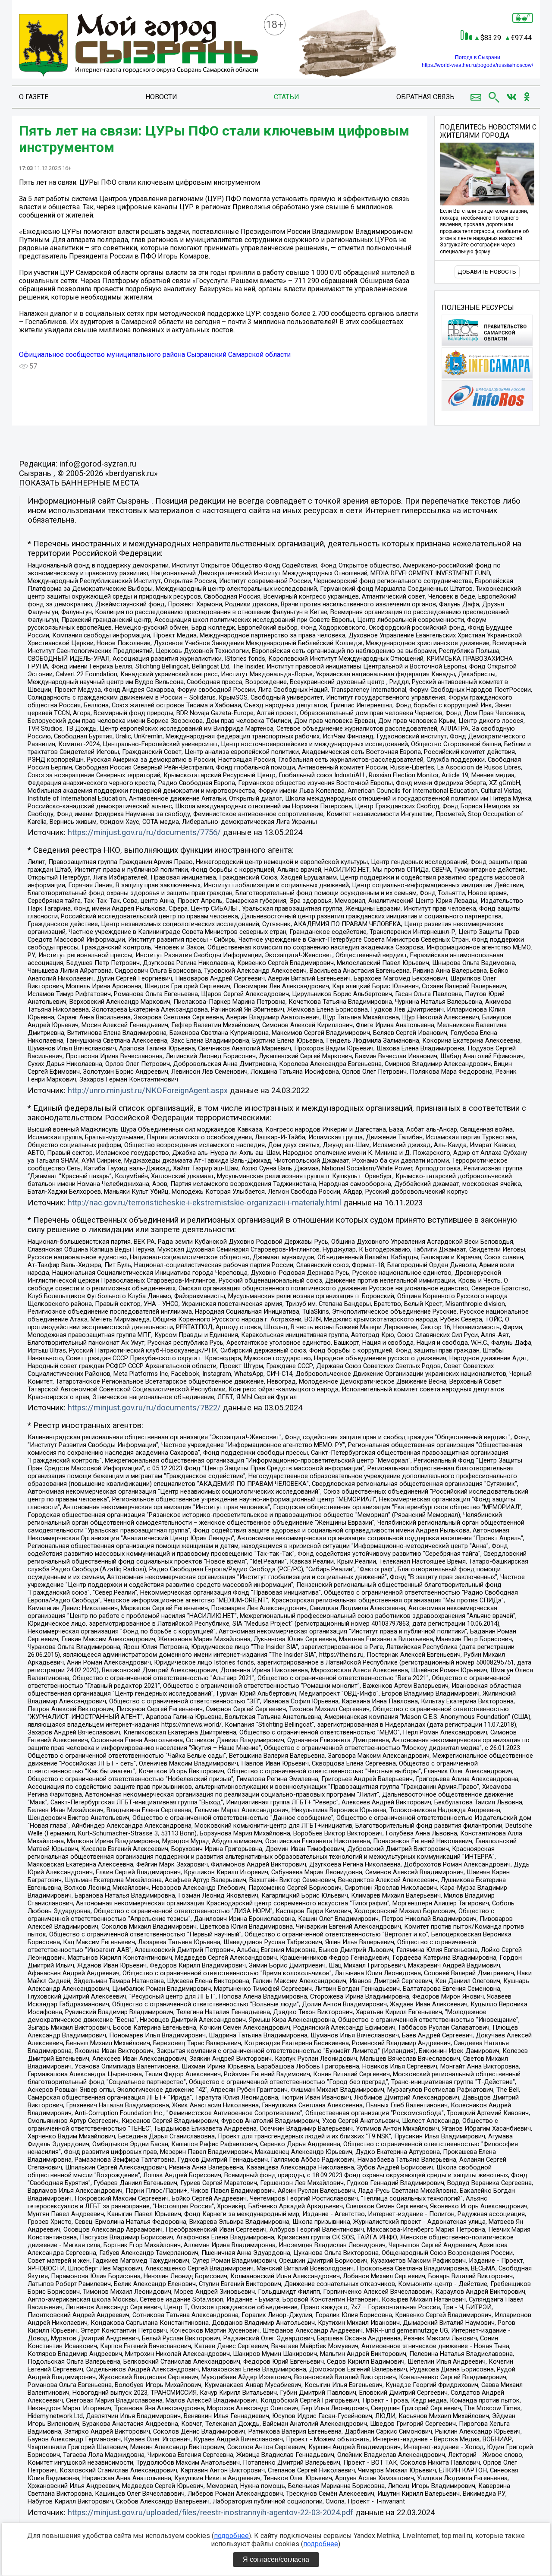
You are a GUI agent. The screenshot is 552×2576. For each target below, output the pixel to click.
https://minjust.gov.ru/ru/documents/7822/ (144, 1408)
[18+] (138, 46)
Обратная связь (425, 97)
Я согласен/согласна (276, 2559)
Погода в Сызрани (478, 57)
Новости (161, 97)
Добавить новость (487, 272)
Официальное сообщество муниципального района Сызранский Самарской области (155, 355)
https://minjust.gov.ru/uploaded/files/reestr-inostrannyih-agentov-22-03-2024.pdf (210, 2513)
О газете (34, 97)
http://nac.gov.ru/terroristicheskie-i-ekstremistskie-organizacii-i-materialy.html (204, 1203)
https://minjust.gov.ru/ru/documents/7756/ (144, 832)
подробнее (231, 2536)
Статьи (287, 97)
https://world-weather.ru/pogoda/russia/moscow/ (477, 65)
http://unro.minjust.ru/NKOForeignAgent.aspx (148, 1091)
